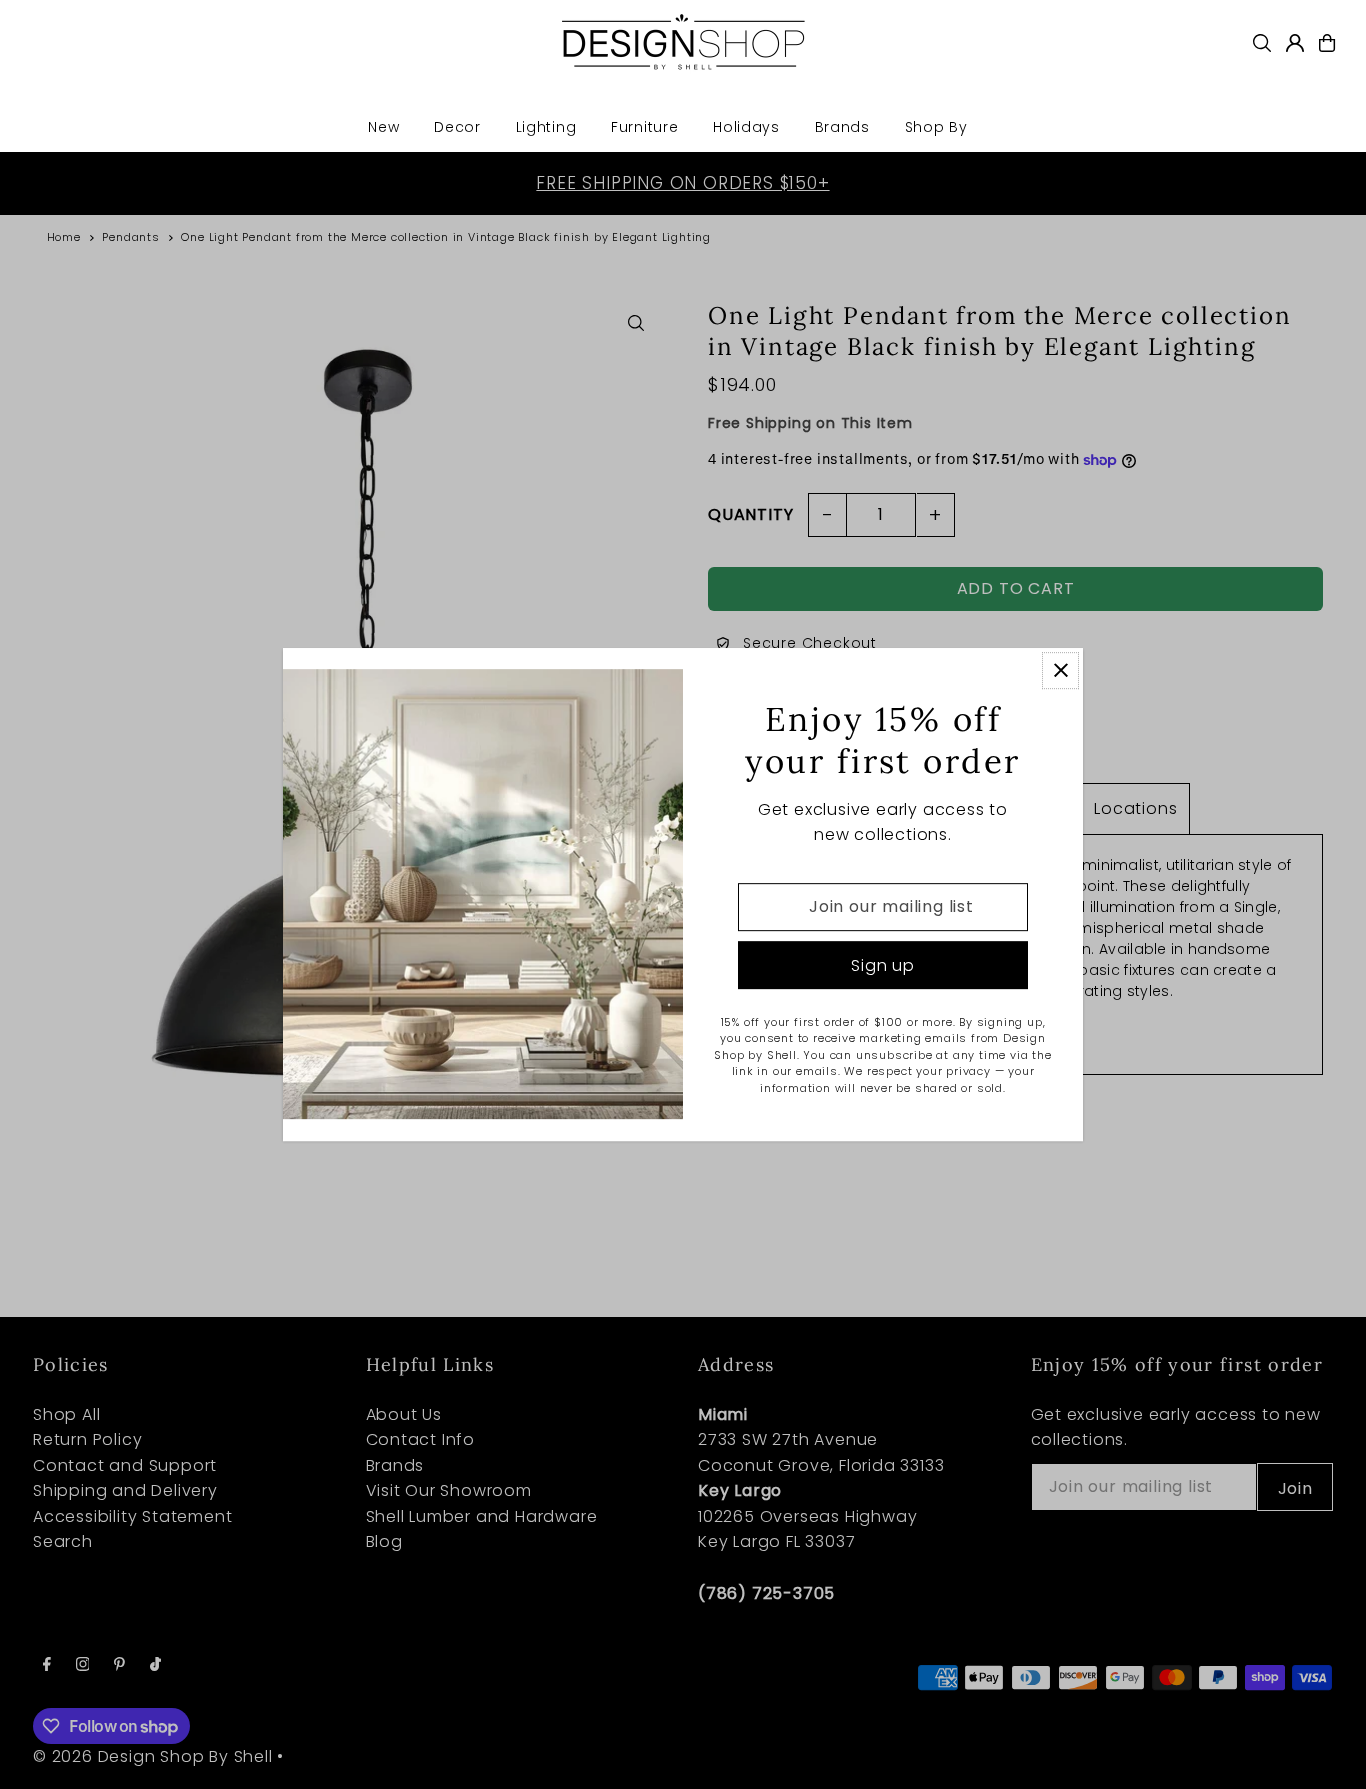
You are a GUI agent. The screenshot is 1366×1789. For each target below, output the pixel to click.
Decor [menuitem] (457, 127)
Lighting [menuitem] (546, 127)
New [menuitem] (383, 127)
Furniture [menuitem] (644, 127)
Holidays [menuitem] (746, 127)
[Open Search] (1262, 43)
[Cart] (1327, 43)
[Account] (1295, 43)
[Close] (1060, 670)
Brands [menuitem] (842, 127)
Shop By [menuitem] (936, 127)
